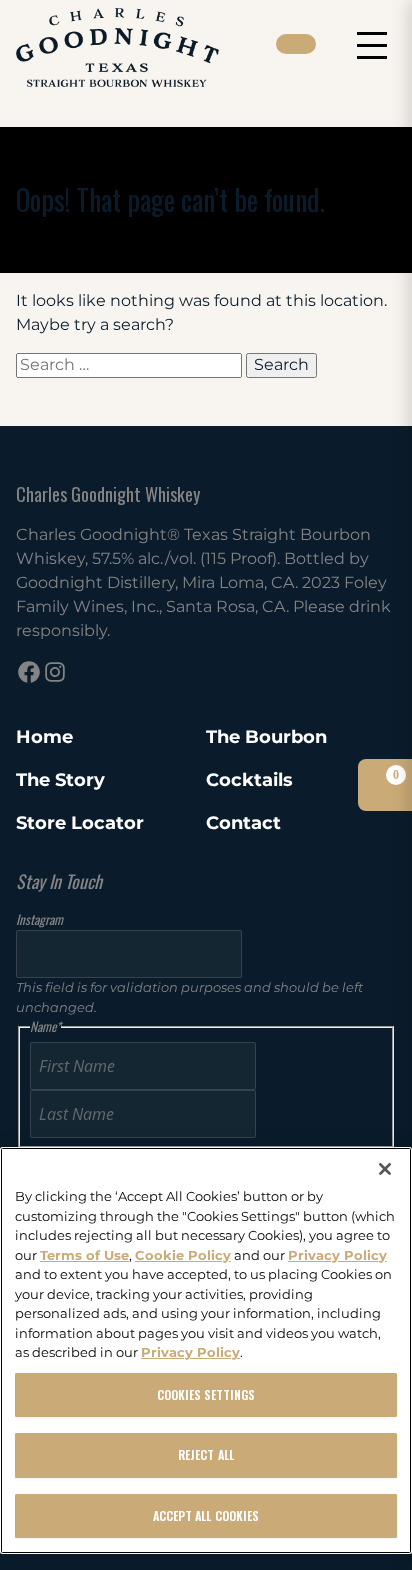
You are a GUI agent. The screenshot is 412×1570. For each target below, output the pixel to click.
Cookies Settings (206, 1394)
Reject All (206, 1454)
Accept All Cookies (206, 1515)
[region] (206, 1350)
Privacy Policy (337, 1255)
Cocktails (249, 780)
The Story (60, 780)
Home (44, 737)
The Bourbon (266, 737)
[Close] (385, 1169)
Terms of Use (84, 1255)
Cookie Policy (183, 1255)
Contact (243, 823)
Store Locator (80, 823)
